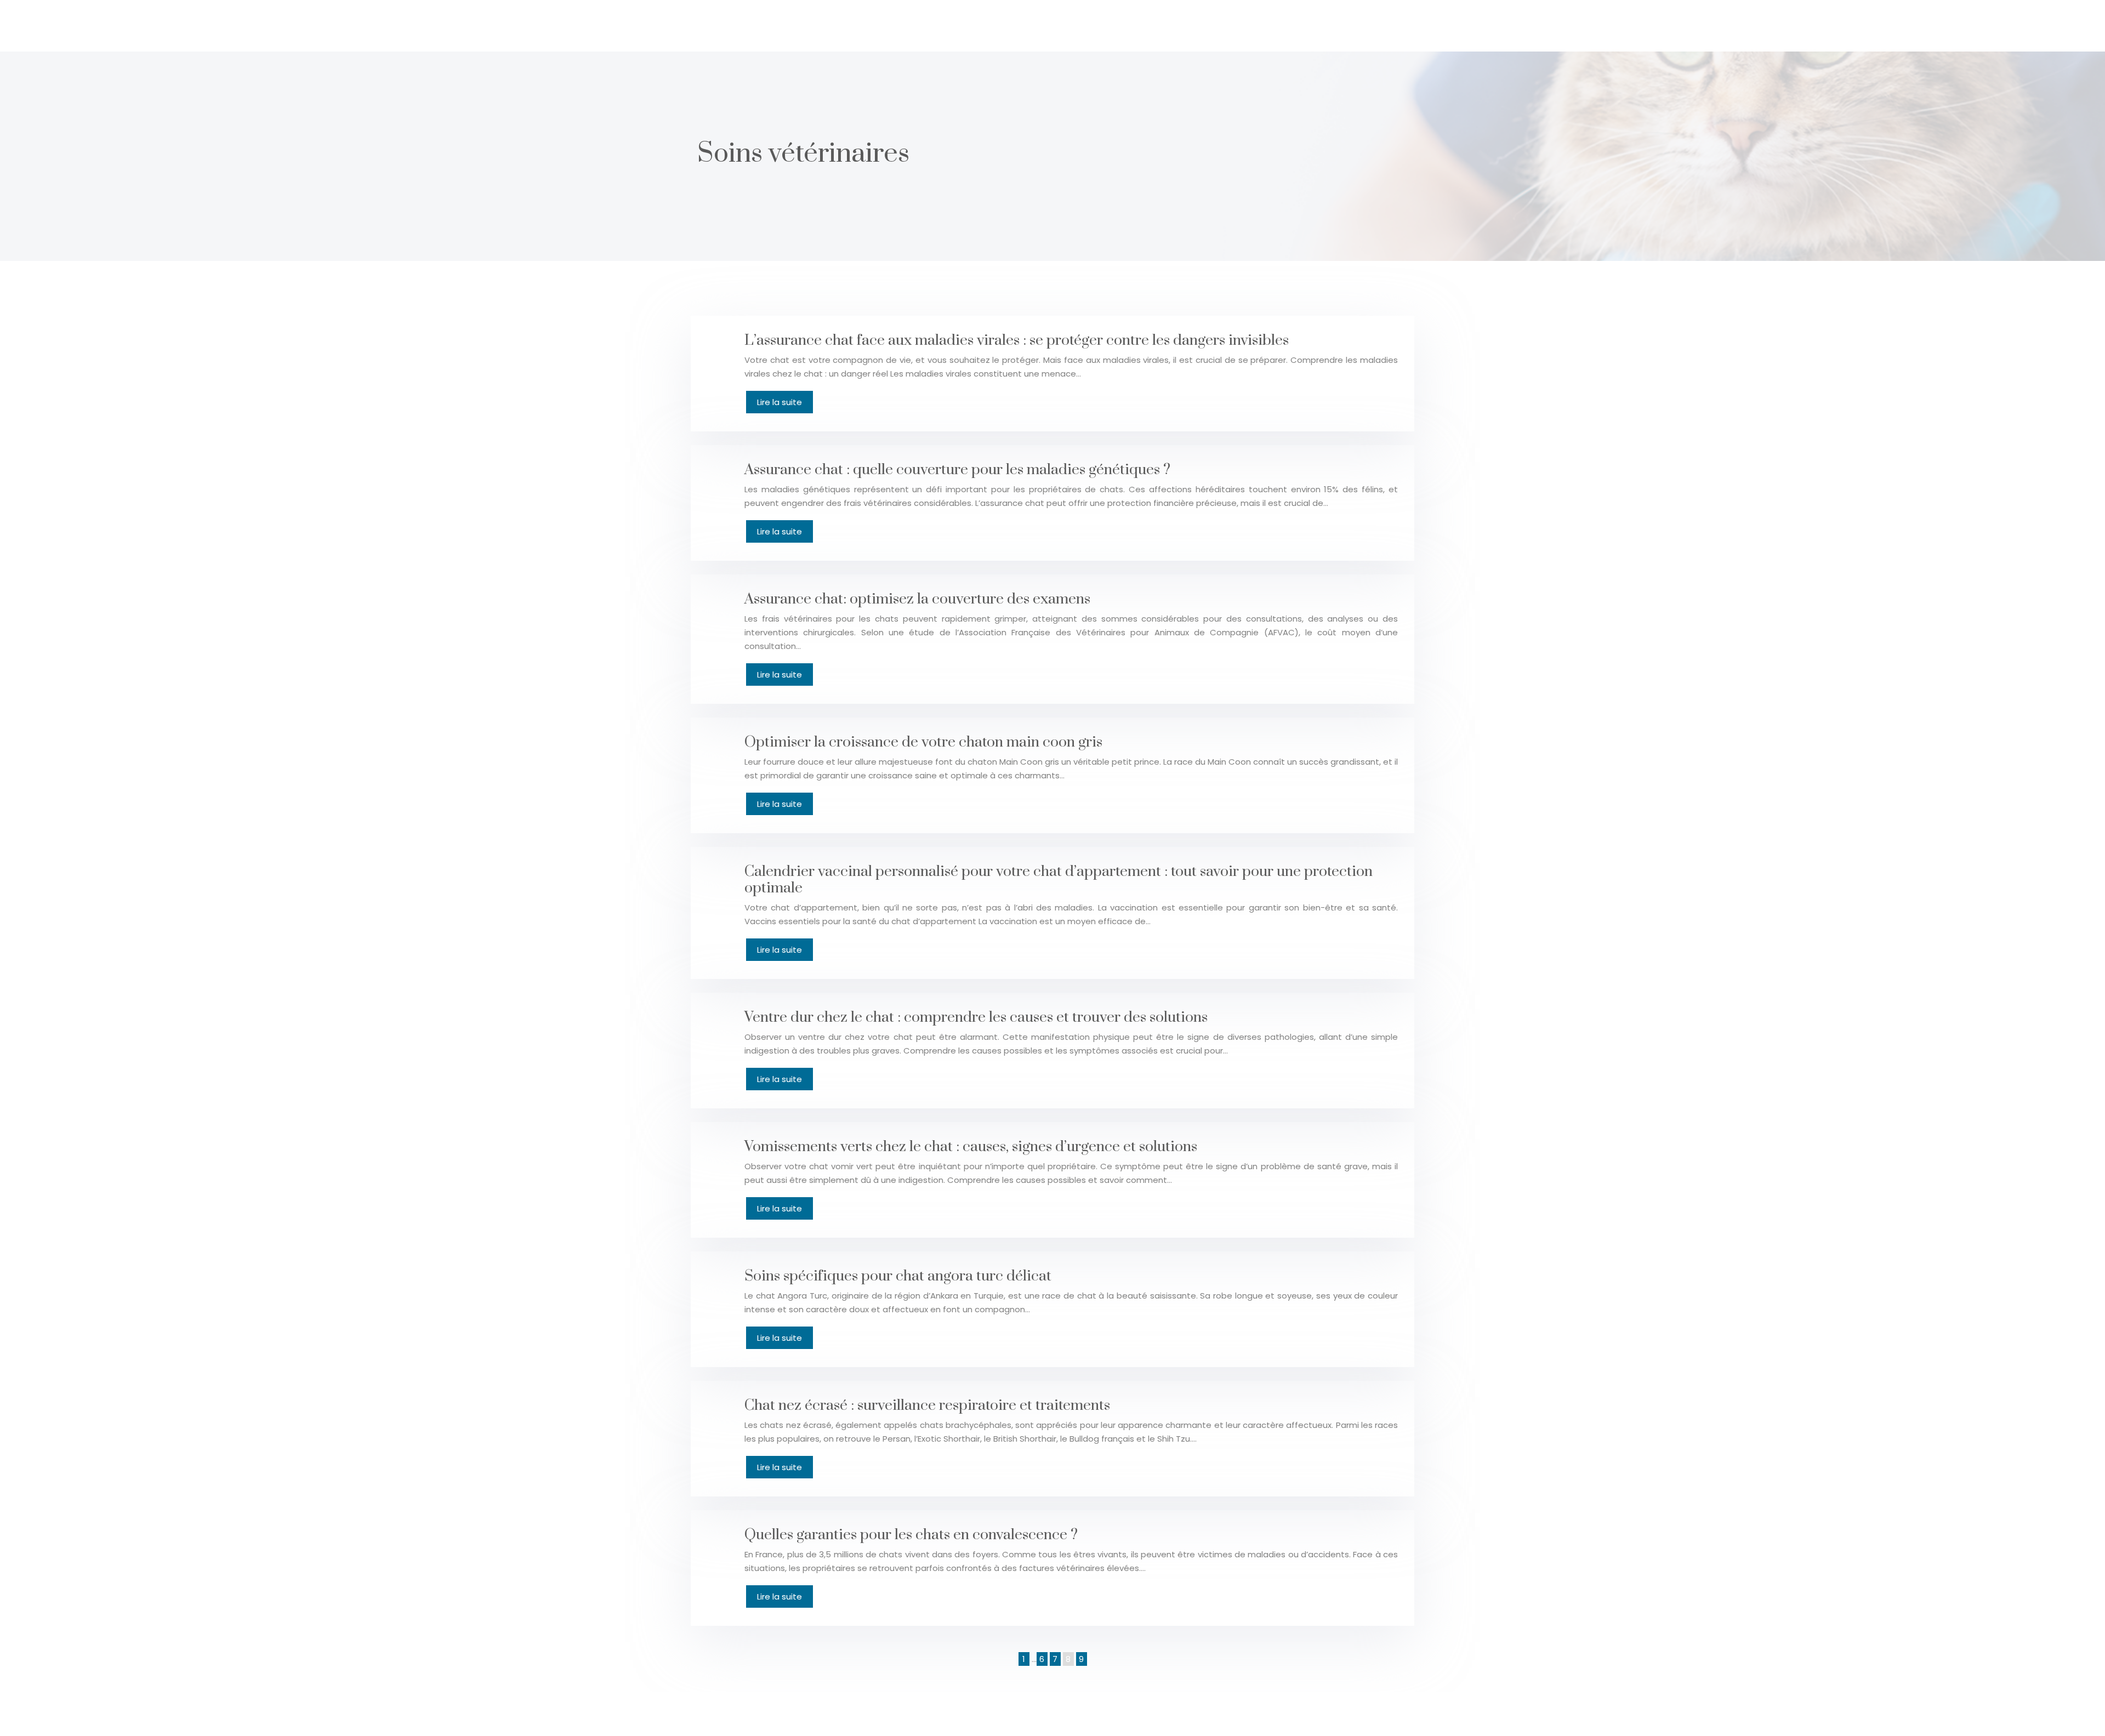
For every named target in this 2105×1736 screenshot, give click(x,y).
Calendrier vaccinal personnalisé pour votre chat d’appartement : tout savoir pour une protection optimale (1059, 880)
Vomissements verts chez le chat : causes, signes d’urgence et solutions (971, 1147)
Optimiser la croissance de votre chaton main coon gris (923, 742)
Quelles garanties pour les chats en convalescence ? (911, 1535)
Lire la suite (780, 402)
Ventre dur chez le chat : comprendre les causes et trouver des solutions (976, 1017)
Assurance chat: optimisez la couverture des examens (917, 599)
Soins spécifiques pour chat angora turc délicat (898, 1276)
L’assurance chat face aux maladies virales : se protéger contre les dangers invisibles (1017, 340)
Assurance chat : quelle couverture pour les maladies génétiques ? (957, 470)
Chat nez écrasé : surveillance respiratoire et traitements (927, 1405)
